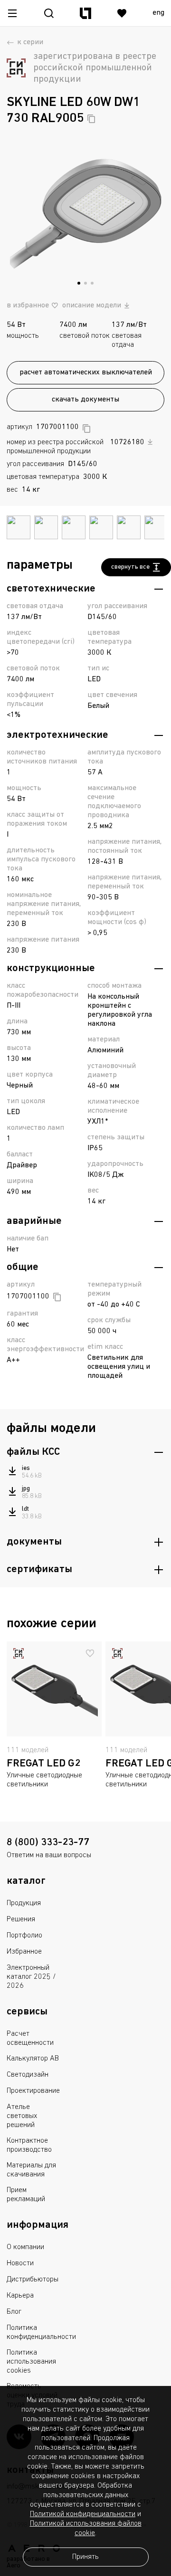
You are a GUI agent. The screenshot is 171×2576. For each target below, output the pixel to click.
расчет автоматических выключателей (86, 372)
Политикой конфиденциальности (83, 2514)
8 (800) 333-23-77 (48, 1843)
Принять (85, 2557)
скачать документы (85, 400)
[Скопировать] (91, 119)
